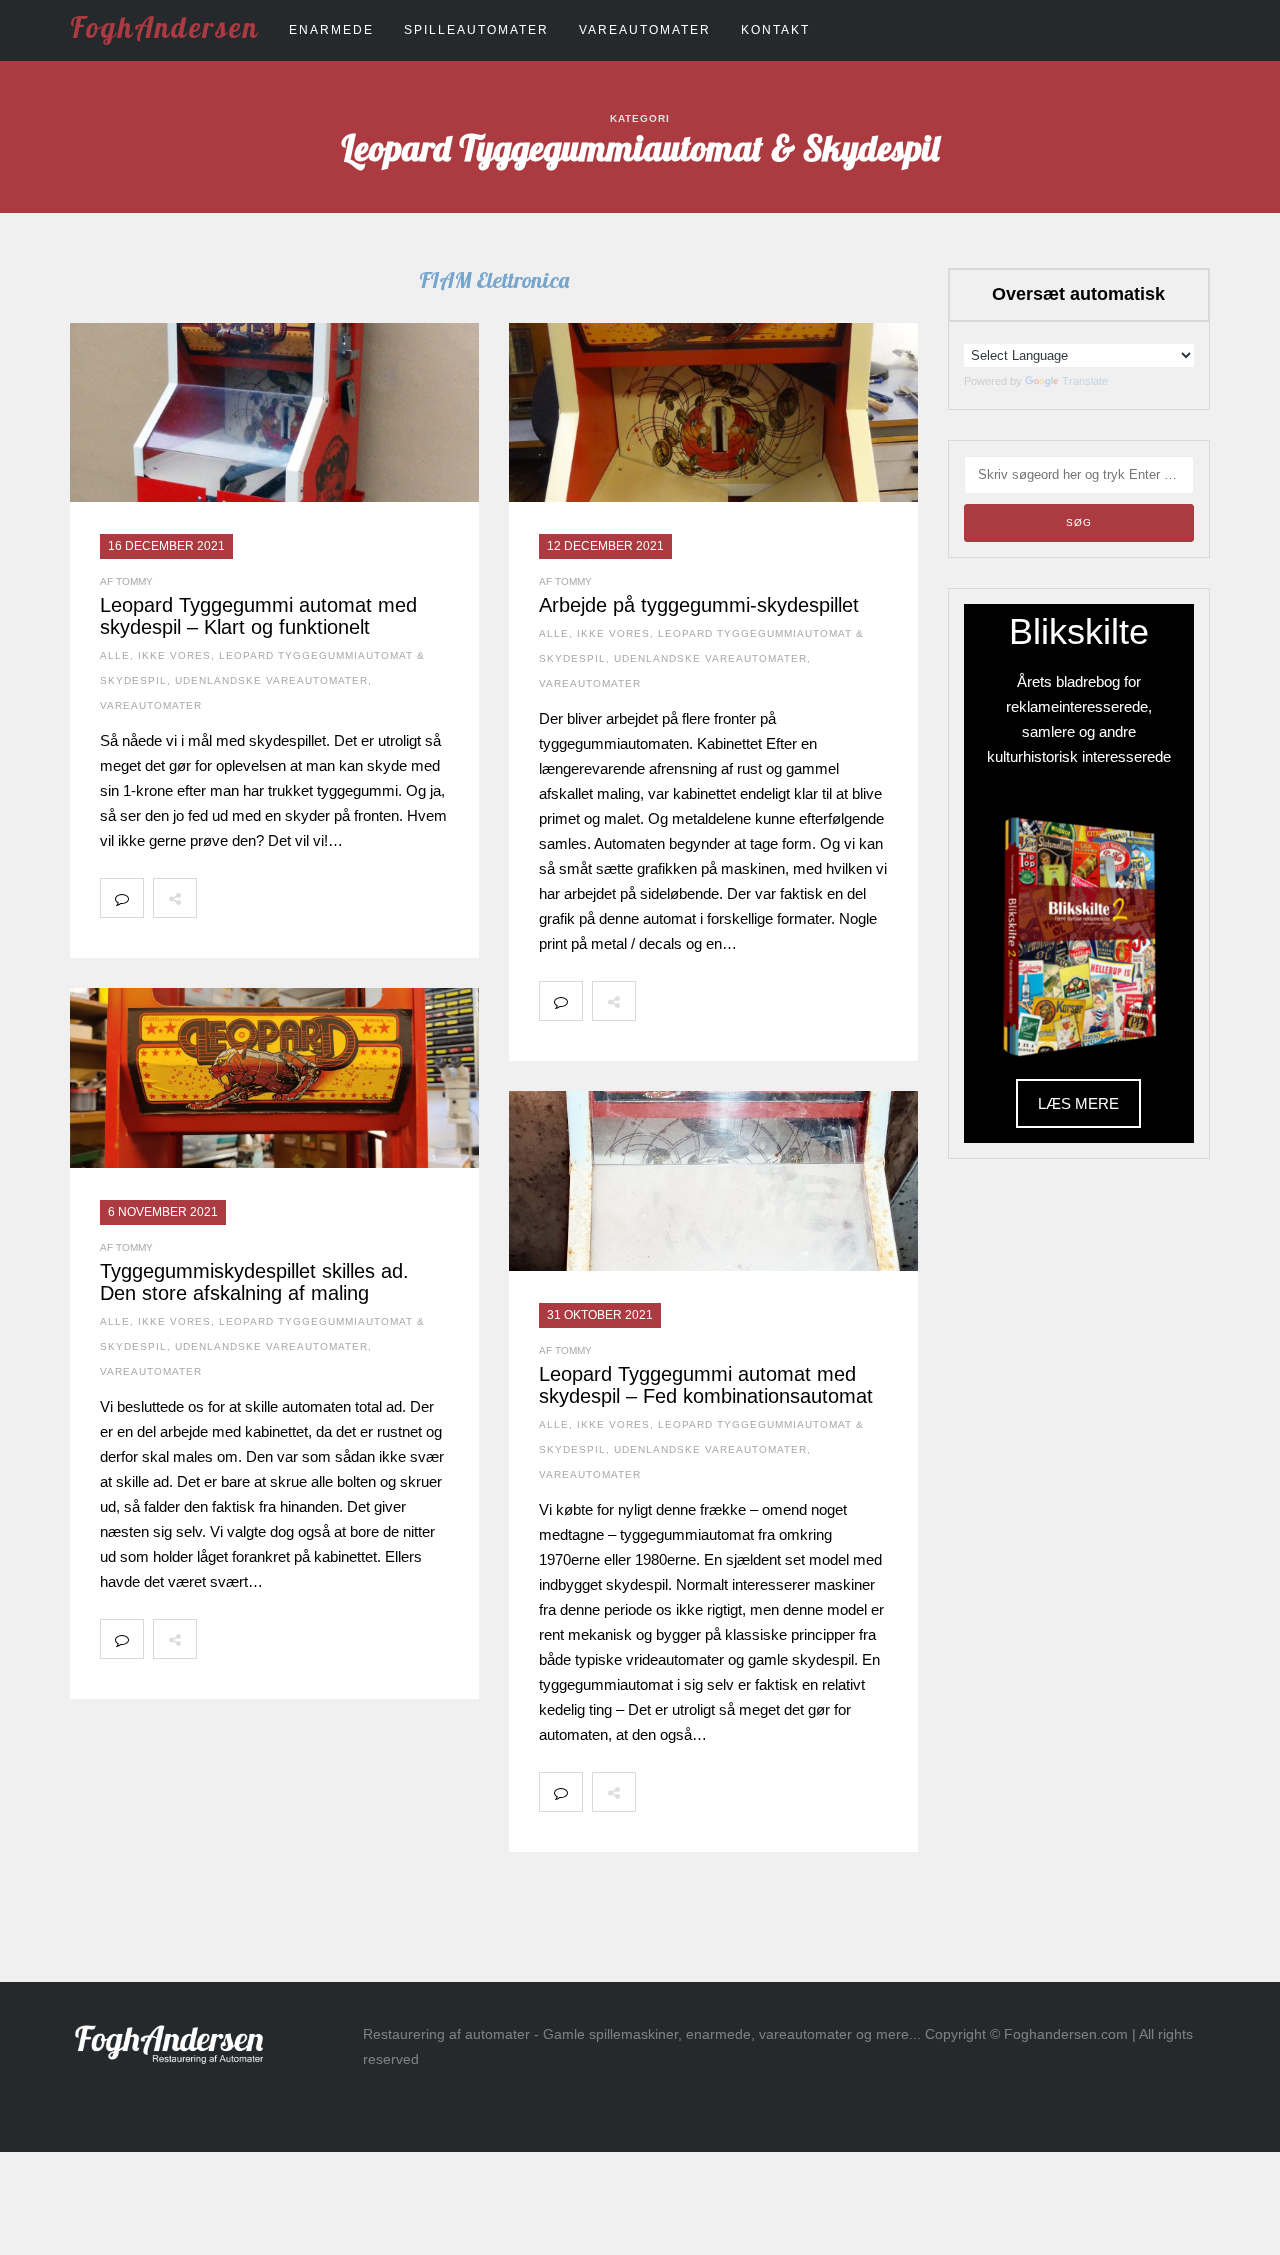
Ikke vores (174, 655)
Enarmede (331, 30)
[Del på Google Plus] (306, 898)
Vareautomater (645, 30)
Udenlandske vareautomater (271, 680)
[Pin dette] (350, 898)
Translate (1085, 381)
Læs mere (1078, 1103)
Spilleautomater (476, 30)
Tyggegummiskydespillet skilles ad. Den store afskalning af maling (254, 1282)
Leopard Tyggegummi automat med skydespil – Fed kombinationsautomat (706, 1385)
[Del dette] (218, 898)
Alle (115, 655)
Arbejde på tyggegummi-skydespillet (699, 605)
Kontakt (775, 30)
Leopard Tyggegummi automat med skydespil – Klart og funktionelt (258, 616)
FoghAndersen (164, 27)
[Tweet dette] (262, 898)
